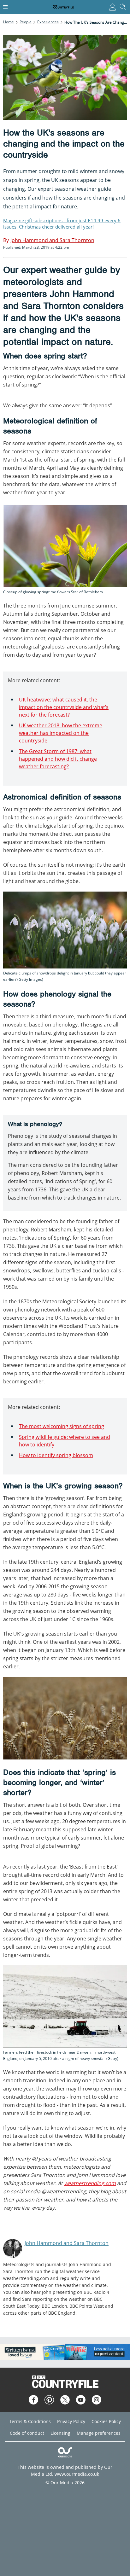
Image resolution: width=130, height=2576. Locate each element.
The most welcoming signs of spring (62, 1426)
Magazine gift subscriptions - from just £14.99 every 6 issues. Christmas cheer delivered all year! (62, 224)
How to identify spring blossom (56, 1455)
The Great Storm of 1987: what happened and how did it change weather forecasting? (58, 759)
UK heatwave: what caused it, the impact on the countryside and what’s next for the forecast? (64, 707)
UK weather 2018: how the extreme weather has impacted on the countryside (61, 733)
